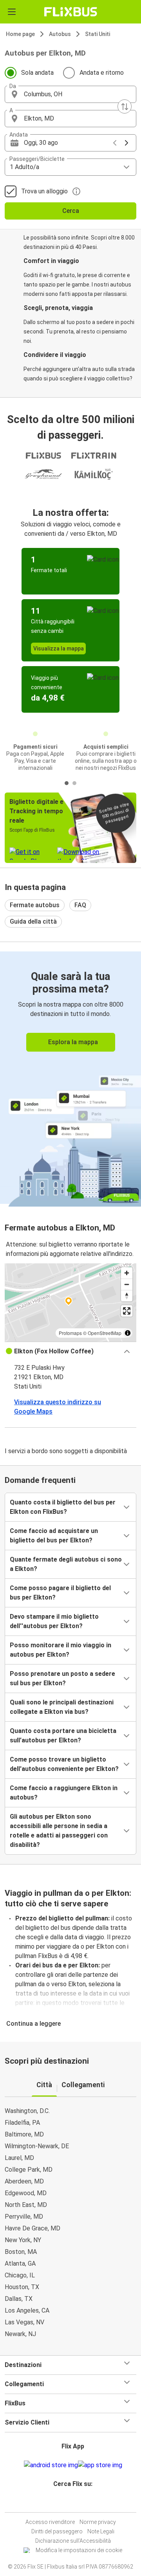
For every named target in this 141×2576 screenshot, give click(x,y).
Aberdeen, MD (24, 2181)
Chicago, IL (20, 2275)
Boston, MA (21, 2252)
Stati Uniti (98, 34)
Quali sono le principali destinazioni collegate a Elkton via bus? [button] (62, 1707)
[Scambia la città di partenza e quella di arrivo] (125, 106)
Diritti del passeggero (57, 2531)
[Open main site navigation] (12, 12)
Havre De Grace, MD (33, 2228)
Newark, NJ (20, 2334)
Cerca (71, 211)
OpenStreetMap (105, 1333)
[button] (70, 94)
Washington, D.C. (27, 2111)
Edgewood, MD (26, 2193)
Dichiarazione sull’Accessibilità (73, 2541)
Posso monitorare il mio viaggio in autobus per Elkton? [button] (61, 1650)
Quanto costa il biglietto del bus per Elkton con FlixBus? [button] (63, 1507)
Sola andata (37, 73)
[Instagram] (69, 2503)
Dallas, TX (19, 2299)
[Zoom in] (127, 1273)
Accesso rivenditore (50, 2522)
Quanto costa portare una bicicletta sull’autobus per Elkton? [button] (63, 1736)
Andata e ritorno (102, 73)
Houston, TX (22, 2287)
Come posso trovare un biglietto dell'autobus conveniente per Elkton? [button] (64, 1764)
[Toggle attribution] (128, 1333)
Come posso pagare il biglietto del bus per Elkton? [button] (60, 1593)
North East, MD (26, 2205)
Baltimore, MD (24, 2134)
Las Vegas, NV (24, 2322)
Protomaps (70, 1333)
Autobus (60, 34)
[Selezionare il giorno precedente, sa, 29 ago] (115, 143)
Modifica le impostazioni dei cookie (79, 2550)
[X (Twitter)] (76, 2503)
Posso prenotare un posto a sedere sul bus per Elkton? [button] (62, 1678)
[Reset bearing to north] (127, 1296)
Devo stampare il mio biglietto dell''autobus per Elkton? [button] (54, 1621)
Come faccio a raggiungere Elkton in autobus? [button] (64, 1793)
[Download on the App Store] (100, 2465)
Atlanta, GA (20, 2263)
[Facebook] (67, 2503)
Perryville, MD (24, 2217)
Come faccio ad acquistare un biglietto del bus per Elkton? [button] (54, 1536)
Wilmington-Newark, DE (37, 2146)
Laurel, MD (19, 2158)
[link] (70, 1078)
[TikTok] (79, 2503)
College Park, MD (29, 2170)
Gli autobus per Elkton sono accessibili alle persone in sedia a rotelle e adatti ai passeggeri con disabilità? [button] (59, 1831)
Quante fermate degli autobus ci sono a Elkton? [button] (66, 1564)
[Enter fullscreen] (127, 1311)
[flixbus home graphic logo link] (71, 12)
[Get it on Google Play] (51, 2465)
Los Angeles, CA (27, 2310)
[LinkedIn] (74, 2503)
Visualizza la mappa (59, 649)
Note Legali (101, 2531)
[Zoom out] (127, 1284)
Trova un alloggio (44, 191)
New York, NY (23, 2240)
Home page (20, 34)
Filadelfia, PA (22, 2123)
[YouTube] (72, 2503)
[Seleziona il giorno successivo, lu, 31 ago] (127, 143)
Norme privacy (98, 2522)
